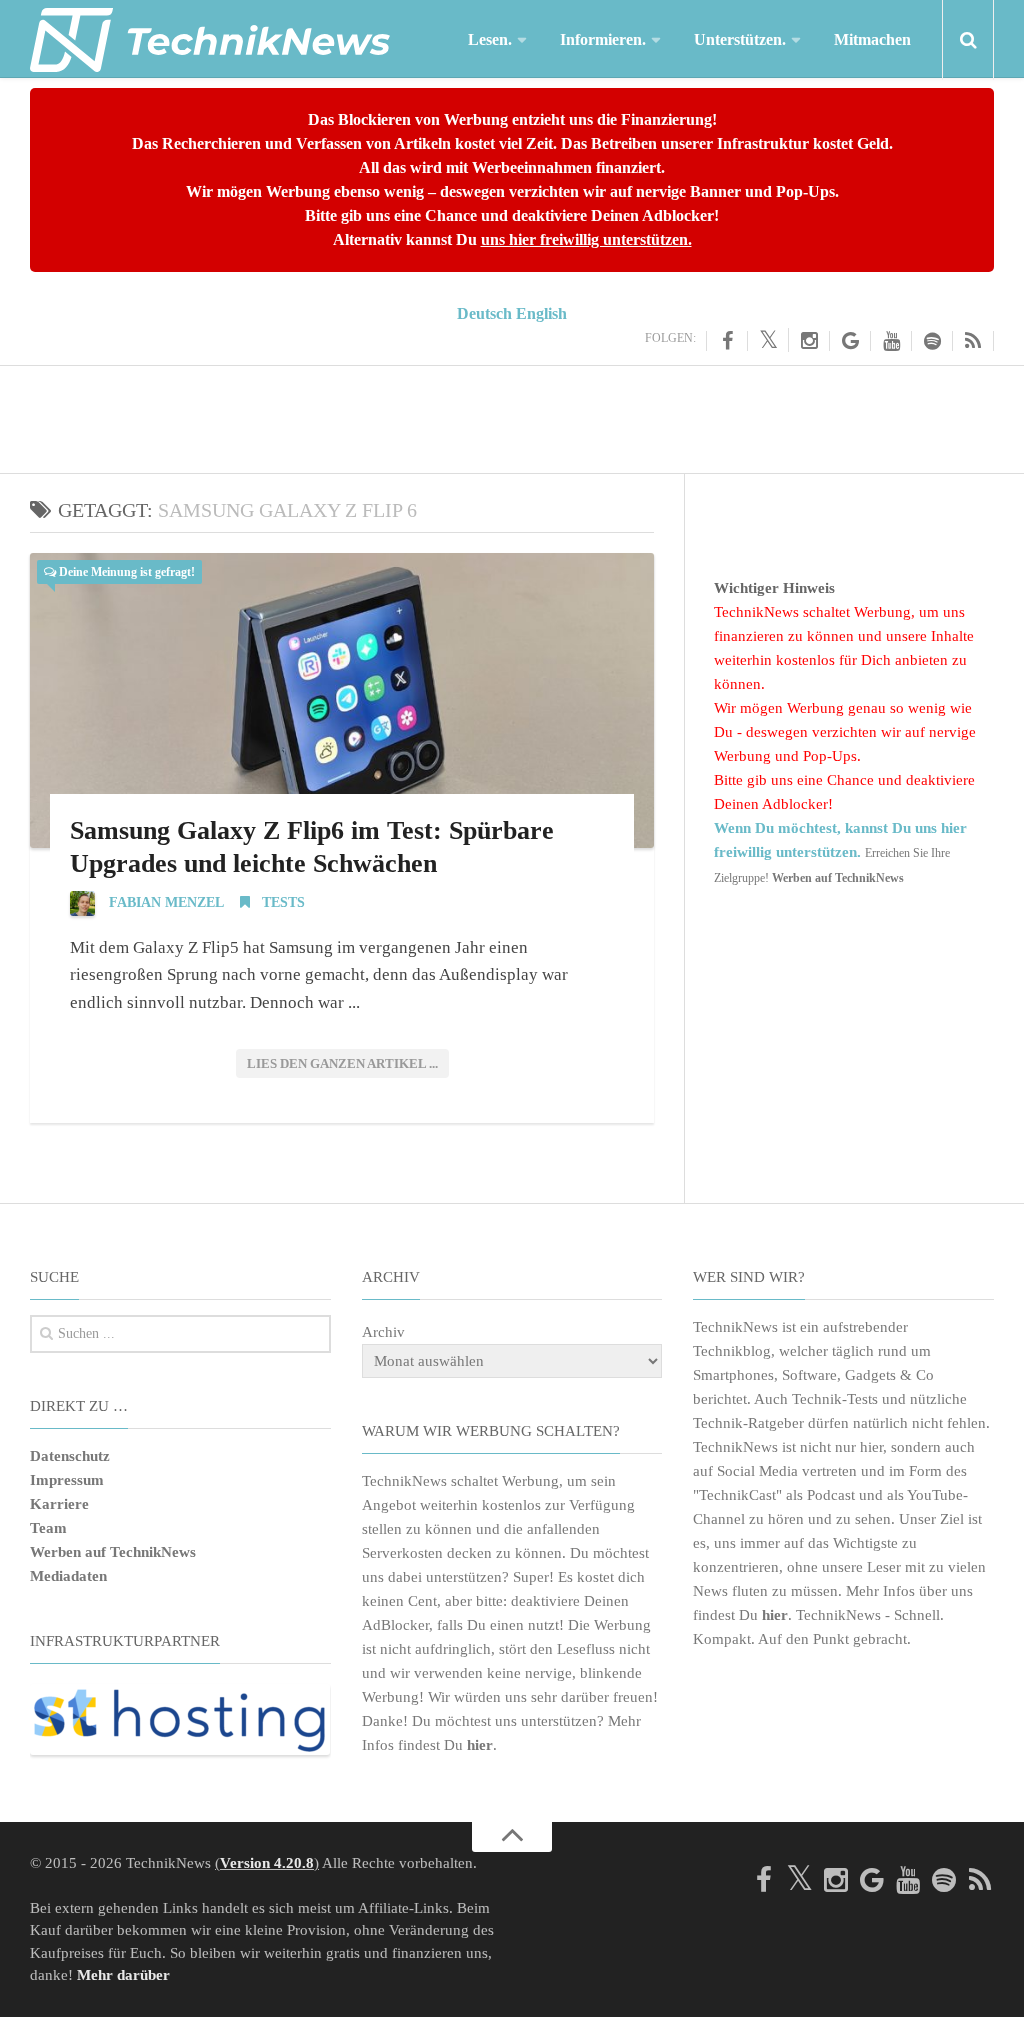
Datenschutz (70, 1456)
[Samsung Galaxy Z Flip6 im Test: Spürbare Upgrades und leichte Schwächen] (342, 700)
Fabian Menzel (166, 902)
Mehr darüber (123, 1975)
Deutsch (484, 313)
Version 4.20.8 (267, 1863)
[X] (768, 340)
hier (480, 1745)
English (541, 313)
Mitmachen (872, 39)
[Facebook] (727, 341)
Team (48, 1528)
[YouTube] (891, 341)
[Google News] (850, 341)
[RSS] (973, 341)
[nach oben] (512, 1837)
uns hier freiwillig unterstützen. (586, 239)
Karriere (59, 1504)
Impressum (67, 1480)
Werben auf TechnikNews (113, 1552)
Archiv (383, 1332)
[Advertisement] (512, 416)
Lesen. (490, 39)
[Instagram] (809, 341)
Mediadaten (68, 1576)
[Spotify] (932, 341)
